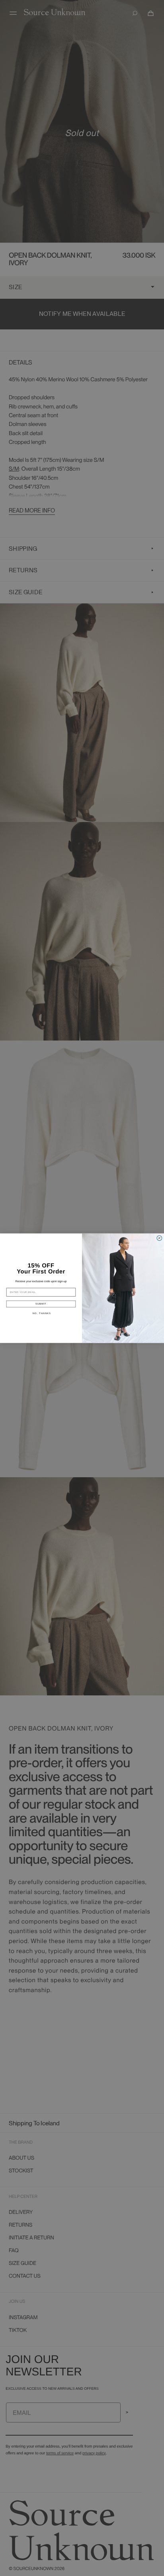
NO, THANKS (42, 1313)
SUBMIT (41, 1304)
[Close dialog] (159, 1238)
